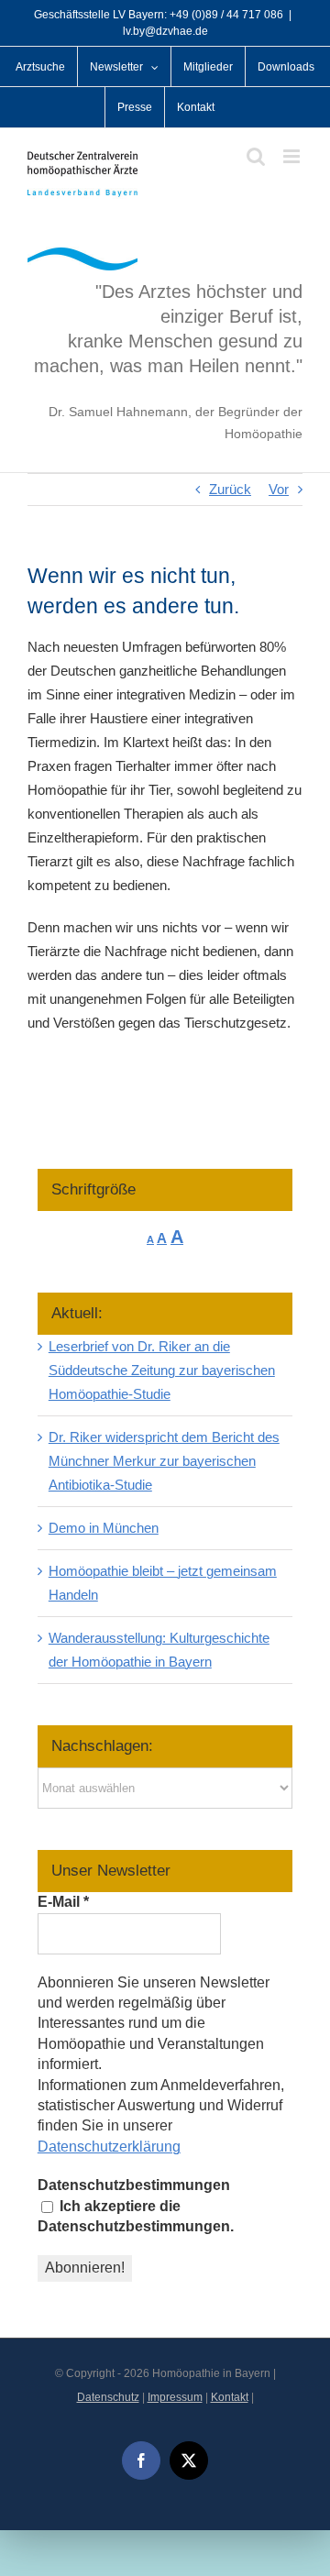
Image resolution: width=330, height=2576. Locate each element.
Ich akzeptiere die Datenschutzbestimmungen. (136, 2216)
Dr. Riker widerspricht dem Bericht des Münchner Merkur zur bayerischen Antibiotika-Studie (164, 1461)
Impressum (175, 2397)
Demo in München (104, 1528)
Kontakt (230, 2397)
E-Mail (63, 1902)
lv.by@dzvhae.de (165, 31)
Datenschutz (108, 2397)
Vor (279, 489)
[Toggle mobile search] (256, 156)
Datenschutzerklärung (109, 2147)
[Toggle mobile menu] (293, 156)
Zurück (230, 489)
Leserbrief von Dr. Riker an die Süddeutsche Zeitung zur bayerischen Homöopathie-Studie (162, 1370)
